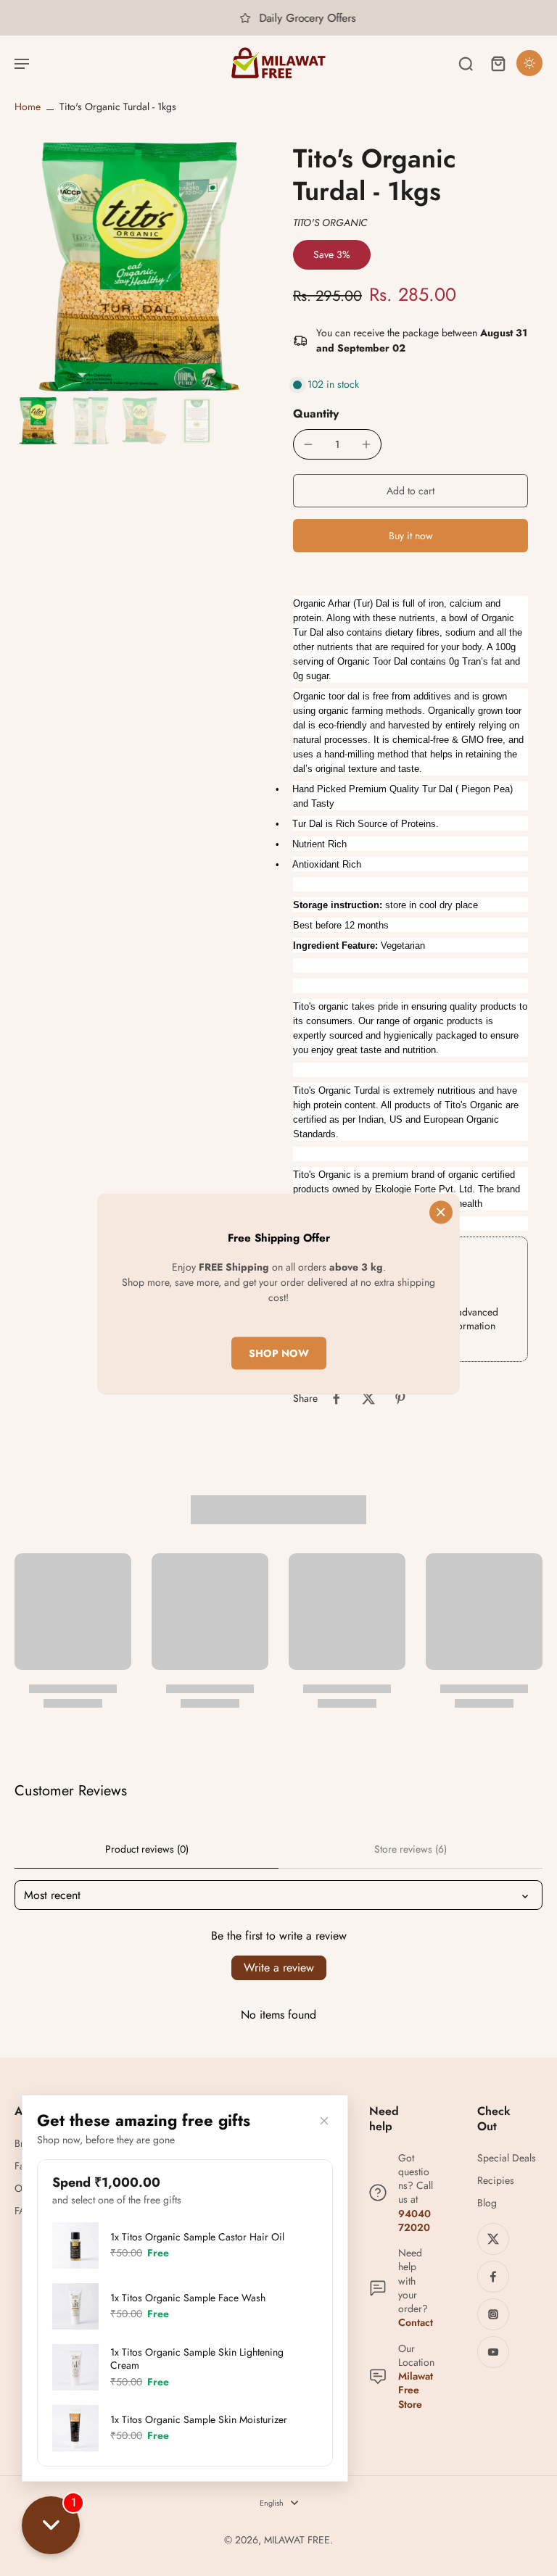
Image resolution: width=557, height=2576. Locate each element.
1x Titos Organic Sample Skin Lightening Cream (197, 2359)
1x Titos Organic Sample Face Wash (188, 2298)
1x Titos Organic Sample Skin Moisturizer (199, 2419)
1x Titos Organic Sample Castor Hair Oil (197, 2237)
